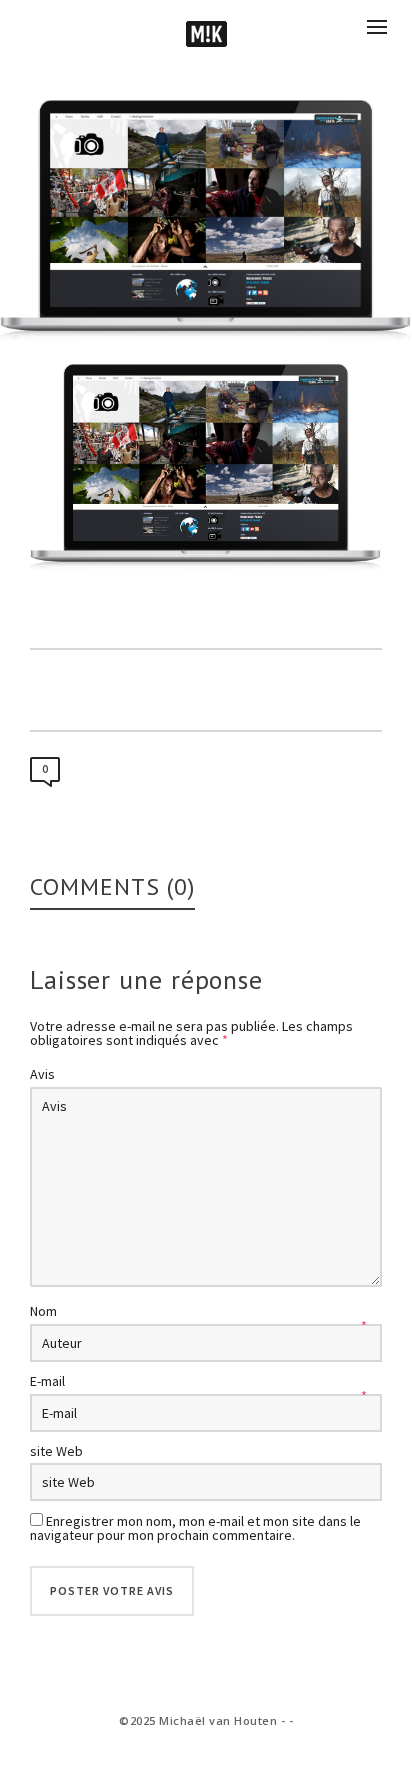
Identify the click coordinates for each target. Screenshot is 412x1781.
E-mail (47, 1381)
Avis (42, 1074)
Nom (43, 1311)
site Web (56, 1451)
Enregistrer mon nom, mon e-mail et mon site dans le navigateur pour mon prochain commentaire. (195, 1528)
